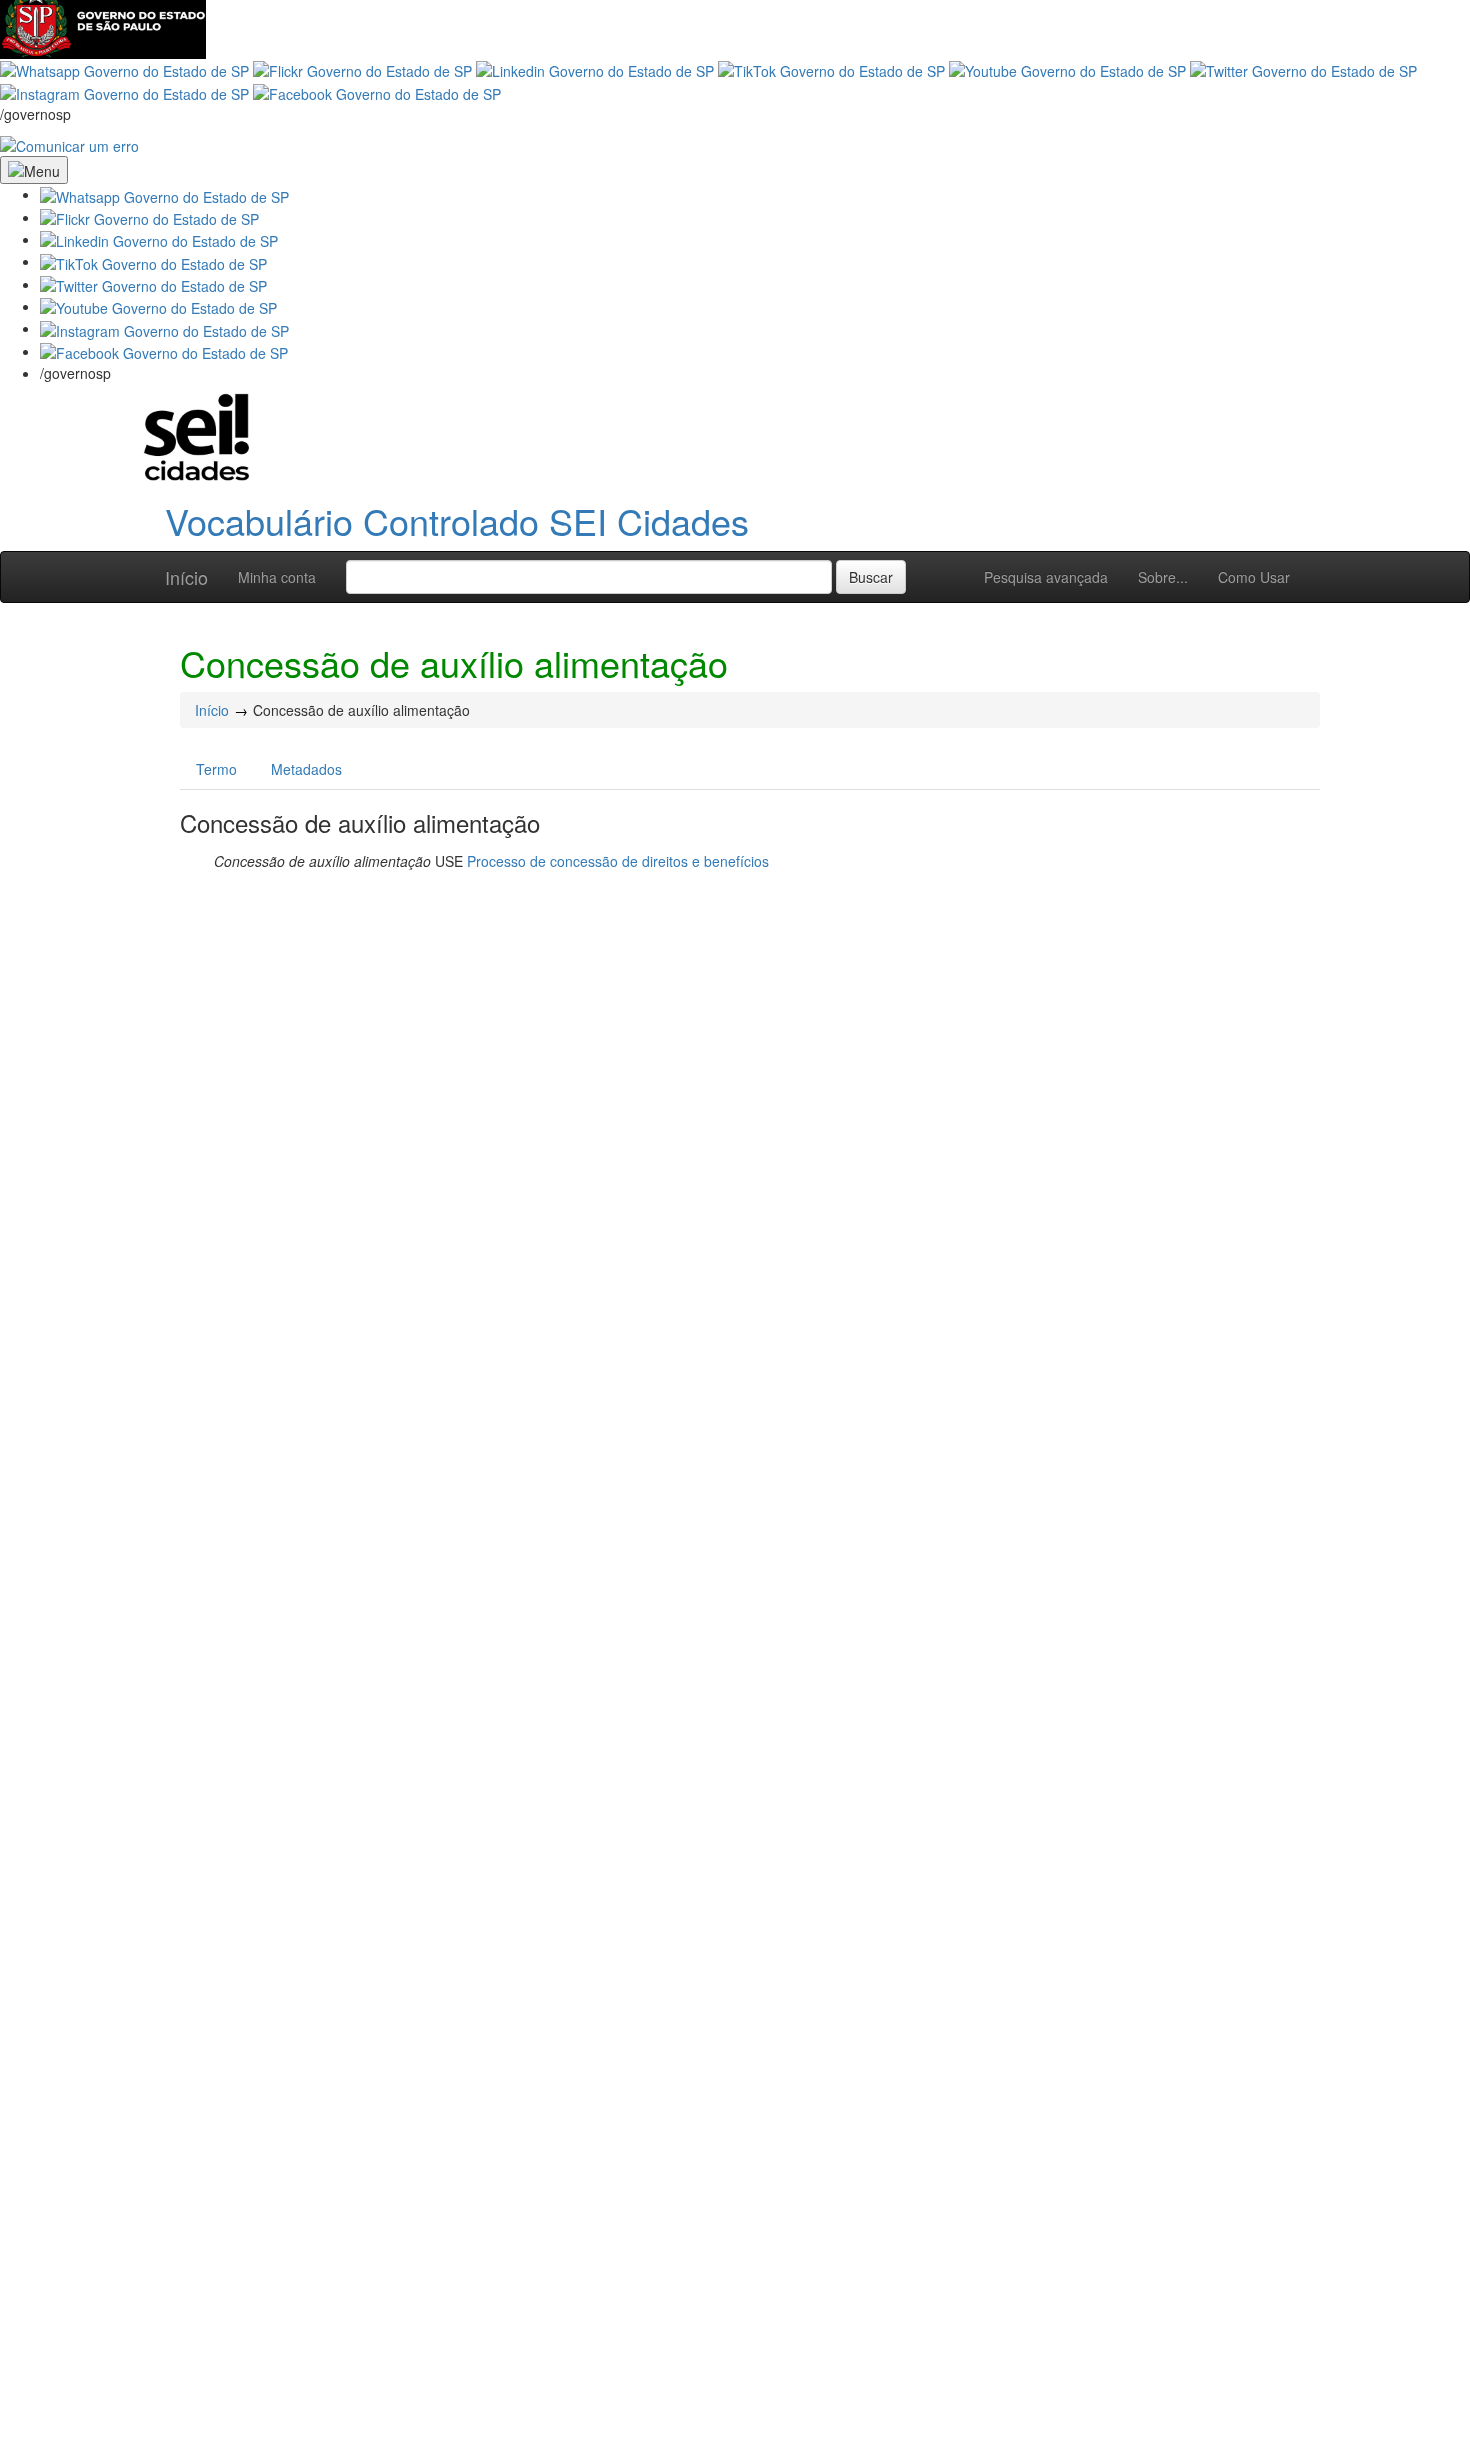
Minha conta (277, 577)
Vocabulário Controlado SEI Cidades (457, 520)
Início (186, 577)
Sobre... (1163, 577)
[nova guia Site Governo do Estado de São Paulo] (103, 27)
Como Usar (1254, 577)
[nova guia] (69, 144)
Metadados (306, 769)
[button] (164, 194)
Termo (216, 769)
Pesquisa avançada (1046, 577)
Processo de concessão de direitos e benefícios (618, 861)
